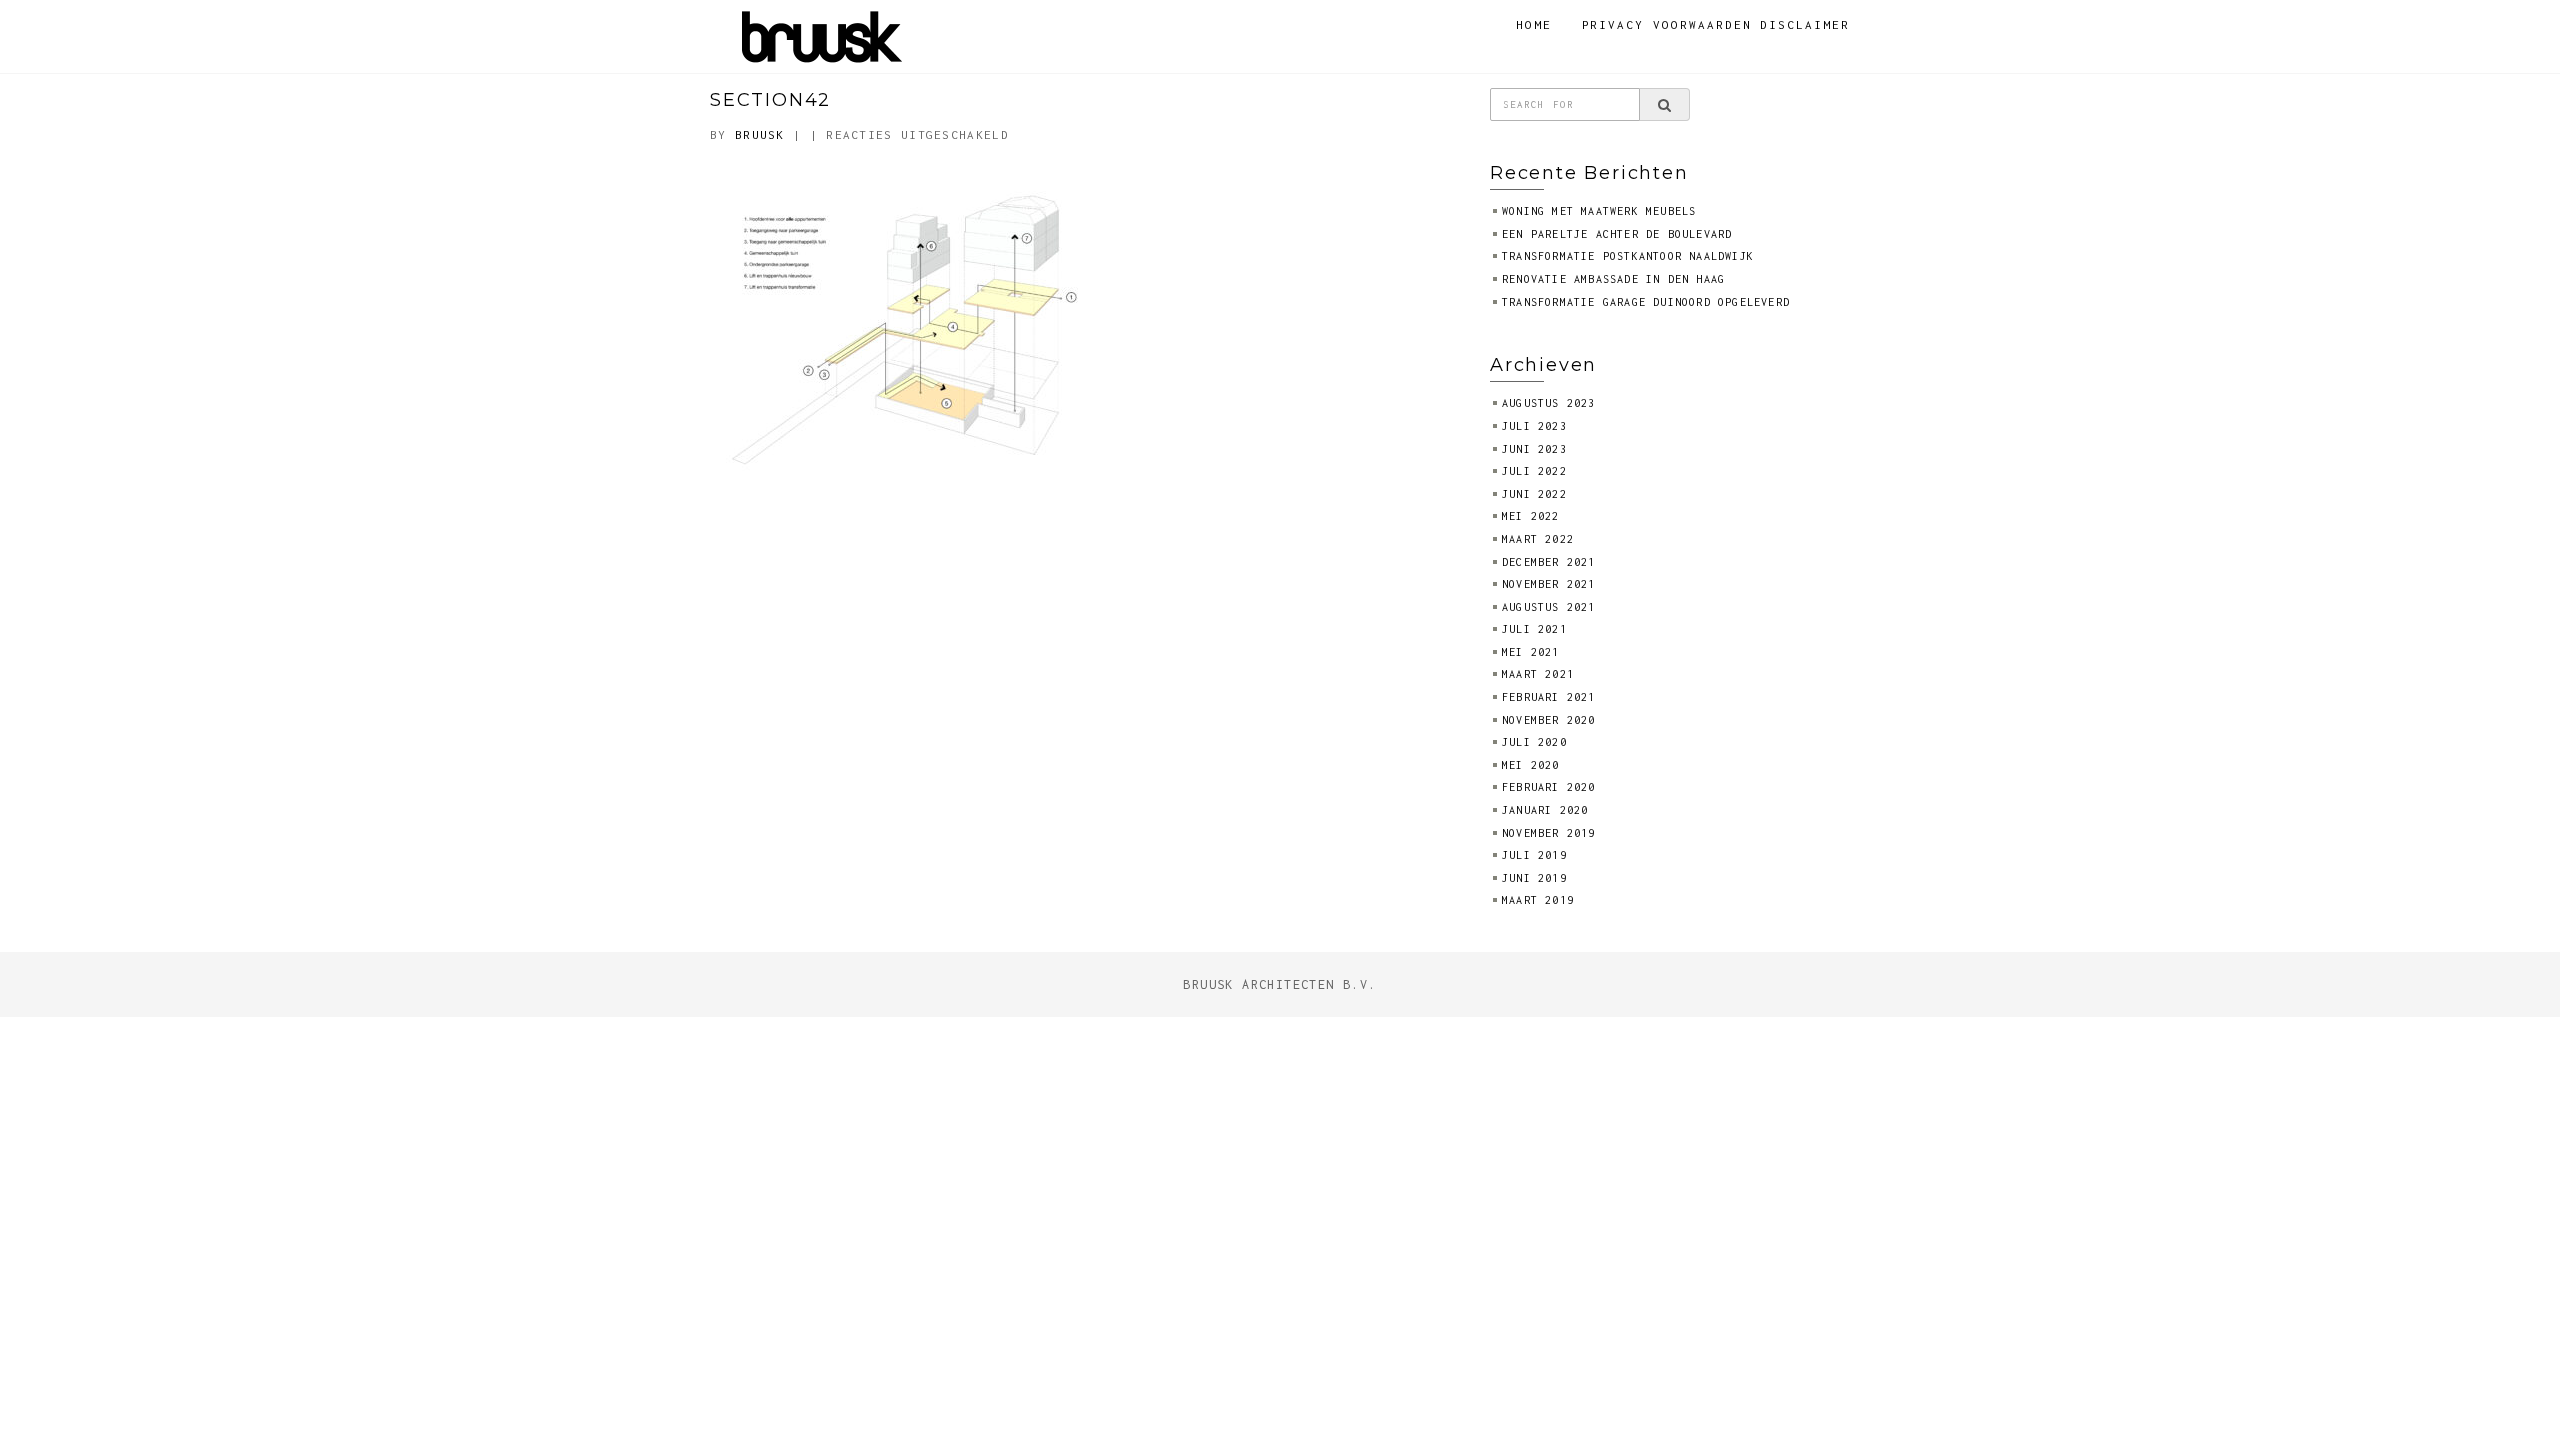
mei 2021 (1531, 652)
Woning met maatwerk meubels (1599, 211)
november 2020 (1549, 720)
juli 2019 (1534, 855)
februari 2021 (1549, 697)
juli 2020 (1534, 742)
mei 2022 (1531, 516)
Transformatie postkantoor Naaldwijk (1628, 256)
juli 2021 (1534, 629)
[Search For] (1664, 105)
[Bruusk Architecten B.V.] (822, 34)
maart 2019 (1538, 900)
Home (1534, 24)
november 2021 (1549, 584)
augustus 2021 (1549, 607)
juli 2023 (1534, 426)
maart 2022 (1538, 539)
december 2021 (1549, 562)
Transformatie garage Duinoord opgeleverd (1646, 302)
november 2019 (1549, 833)
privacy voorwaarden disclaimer (1716, 24)
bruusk (760, 134)
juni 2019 (1534, 878)
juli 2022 (1534, 471)
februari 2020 (1549, 787)
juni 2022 (1534, 494)
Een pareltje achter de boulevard (1617, 234)
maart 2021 (1538, 674)
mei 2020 (1531, 765)
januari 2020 (1545, 810)
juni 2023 (1534, 449)
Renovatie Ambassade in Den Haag (1613, 279)
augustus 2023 (1549, 403)
